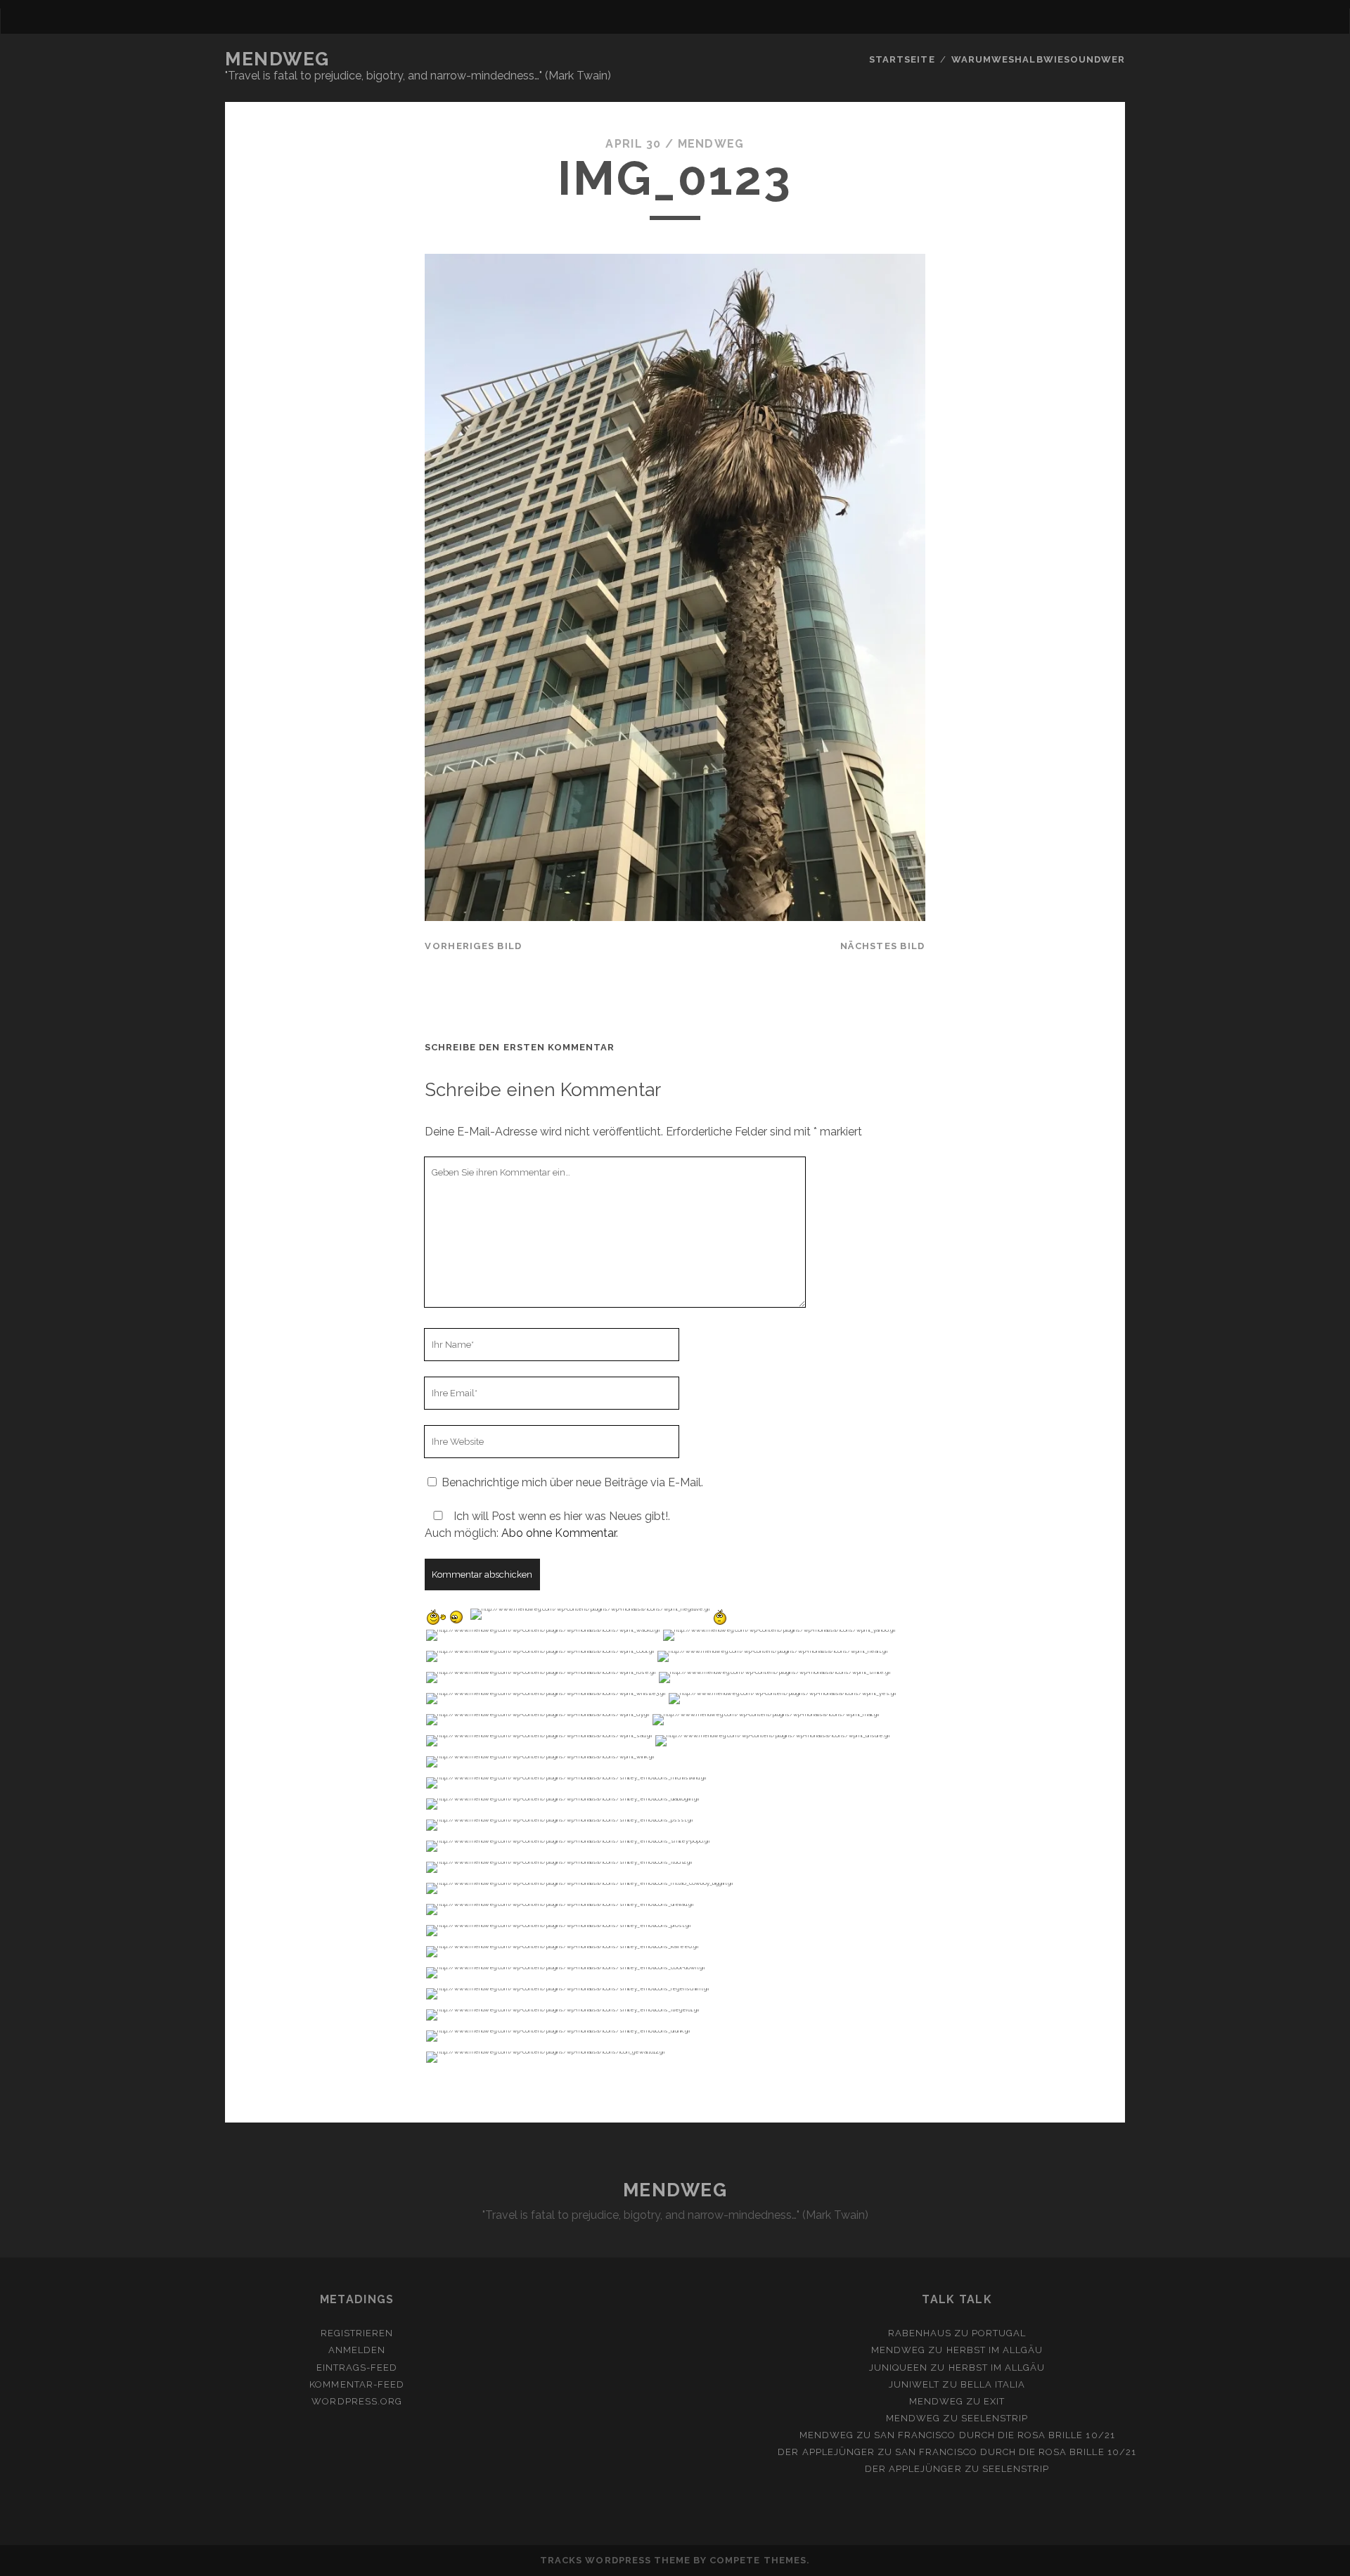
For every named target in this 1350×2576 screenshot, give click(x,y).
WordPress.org (357, 2401)
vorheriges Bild (473, 946)
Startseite (902, 59)
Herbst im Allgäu (995, 2350)
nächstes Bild (883, 946)
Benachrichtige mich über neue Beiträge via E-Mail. (572, 1482)
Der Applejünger (826, 2452)
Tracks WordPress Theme (615, 2560)
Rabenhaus (920, 2333)
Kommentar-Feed (357, 2384)
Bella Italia (993, 2384)
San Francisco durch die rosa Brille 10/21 (995, 2435)
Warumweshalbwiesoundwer (1038, 59)
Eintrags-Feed (357, 2368)
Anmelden (357, 2350)
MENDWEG (277, 59)
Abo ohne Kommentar (559, 1533)
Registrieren (357, 2333)
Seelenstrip (995, 2418)
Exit (994, 2401)
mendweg (711, 144)
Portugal (999, 2333)
